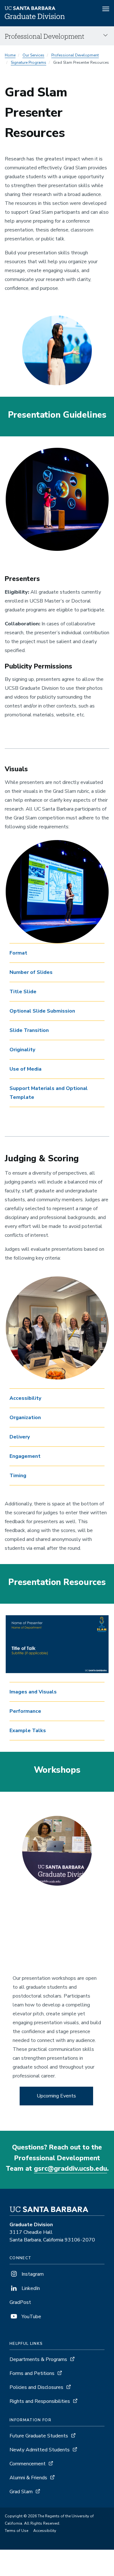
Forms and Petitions (32, 2373)
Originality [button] (22, 1050)
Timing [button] (18, 1476)
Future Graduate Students (39, 2436)
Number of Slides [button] (31, 972)
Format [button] (18, 953)
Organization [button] (25, 1418)
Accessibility (45, 2531)
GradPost (20, 2302)
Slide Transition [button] (29, 1030)
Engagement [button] (25, 1456)
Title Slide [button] (23, 992)
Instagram (32, 2274)
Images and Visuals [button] (33, 1692)
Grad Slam (21, 2492)
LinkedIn (30, 2288)
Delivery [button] (20, 1437)
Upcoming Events (56, 2096)
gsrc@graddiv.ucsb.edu (70, 2168)
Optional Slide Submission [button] (42, 1011)
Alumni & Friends (28, 2478)
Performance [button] (25, 1711)
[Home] (35, 17)
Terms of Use (16, 2531)
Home (10, 55)
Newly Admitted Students (40, 2450)
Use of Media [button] (25, 1069)
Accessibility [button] (25, 1398)
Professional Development (75, 55)
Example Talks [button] (28, 1731)
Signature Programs (28, 62)
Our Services (33, 55)
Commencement (28, 2464)
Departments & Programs (38, 2359)
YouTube (31, 2317)
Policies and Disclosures (36, 2387)
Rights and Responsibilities (40, 2401)
